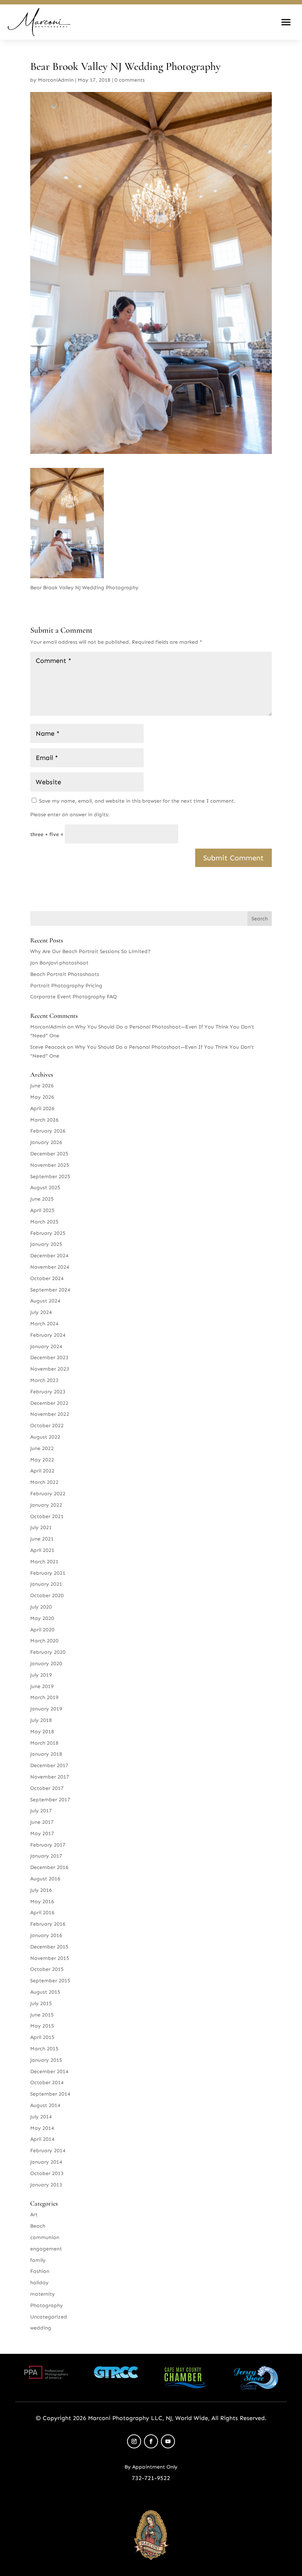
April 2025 (42, 1210)
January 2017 (46, 1856)
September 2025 (50, 1177)
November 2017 (50, 1777)
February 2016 (48, 1924)
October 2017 (47, 1788)
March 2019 (44, 1697)
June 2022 (42, 1448)
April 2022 (42, 1471)
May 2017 (42, 1834)
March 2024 (44, 1324)
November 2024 (50, 1267)
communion (45, 2237)
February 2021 (48, 1573)
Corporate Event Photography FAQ (73, 997)
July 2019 (41, 1675)
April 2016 (42, 1913)
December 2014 (49, 2072)
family (38, 2260)
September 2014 (50, 2094)
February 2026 (48, 1131)
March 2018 (44, 1743)
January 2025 (46, 1244)
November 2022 (50, 1414)
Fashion (40, 2271)
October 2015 (47, 1969)
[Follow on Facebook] (151, 2441)
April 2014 (42, 2139)
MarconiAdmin (56, 80)
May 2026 (42, 1097)
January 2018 (46, 1754)
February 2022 (48, 1494)
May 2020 (42, 1618)
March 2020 (44, 1641)
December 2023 (49, 1358)
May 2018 (42, 1732)
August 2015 (45, 1992)
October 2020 (47, 1596)
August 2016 (45, 1879)
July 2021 (41, 1527)
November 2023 (50, 1369)
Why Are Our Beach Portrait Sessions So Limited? (90, 951)
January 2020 (46, 1664)
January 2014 (46, 2162)
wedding (41, 2328)
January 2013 (46, 2185)
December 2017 (49, 1765)
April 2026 (42, 1108)
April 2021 (42, 1550)
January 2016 (46, 1935)
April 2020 (42, 1630)
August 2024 (45, 1301)
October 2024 (47, 1278)
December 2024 (49, 1256)
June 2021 (42, 1539)
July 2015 (41, 2003)
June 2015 (42, 2015)
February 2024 (48, 1335)
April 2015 (42, 2037)
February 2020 (48, 1652)
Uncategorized (49, 2317)
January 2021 (46, 1584)
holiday (39, 2283)
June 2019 (42, 1686)
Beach (38, 2226)
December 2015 (49, 1947)
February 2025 (48, 1233)
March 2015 (44, 2049)
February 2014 (48, 2151)
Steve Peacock (48, 1047)
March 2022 (44, 1482)
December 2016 (49, 1867)
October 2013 (47, 2173)
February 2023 (48, 1392)
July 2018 (41, 1720)
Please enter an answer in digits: (70, 815)
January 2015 (46, 2060)
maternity (43, 2294)
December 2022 (49, 1403)
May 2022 (42, 1460)
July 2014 (41, 2117)
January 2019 (46, 1709)
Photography (47, 2305)
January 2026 (46, 1142)
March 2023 (44, 1380)
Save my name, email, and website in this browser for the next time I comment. (137, 801)
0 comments (130, 80)
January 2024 (46, 1346)
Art (34, 2215)
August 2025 (45, 1188)
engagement (46, 2249)
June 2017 (42, 1822)
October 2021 (47, 1516)
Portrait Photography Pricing (66, 986)
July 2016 (41, 1890)
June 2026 (42, 1086)
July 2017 (41, 1811)
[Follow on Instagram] (134, 2441)
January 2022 (46, 1505)
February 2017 (48, 1845)
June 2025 (42, 1199)
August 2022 (45, 1437)
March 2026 (44, 1120)
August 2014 (45, 2105)
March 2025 (44, 1222)
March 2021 (44, 1562)
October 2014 (47, 2083)
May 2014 (42, 2128)
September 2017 (50, 1800)
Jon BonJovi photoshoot (59, 963)
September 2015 (50, 1981)
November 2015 (50, 1958)
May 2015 (42, 2026)
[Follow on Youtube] (168, 2441)
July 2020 (41, 1607)
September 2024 (50, 1290)
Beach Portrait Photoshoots (65, 974)
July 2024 (41, 1312)
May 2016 (42, 1902)
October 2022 (47, 1426)
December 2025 (49, 1154)
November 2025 (50, 1165)
